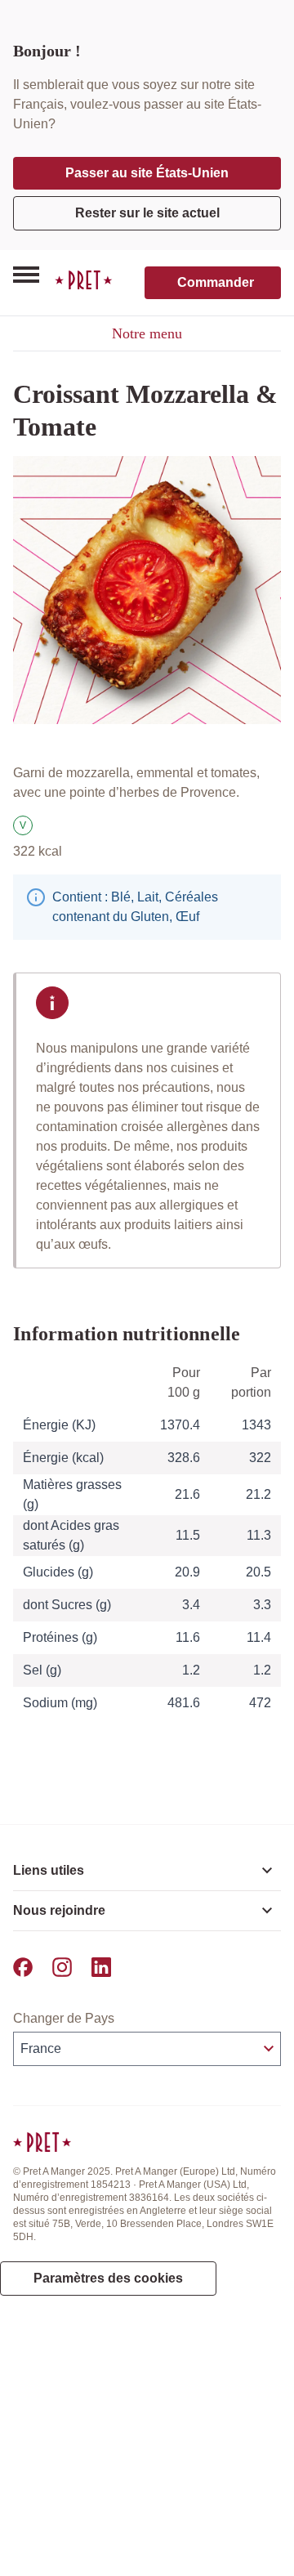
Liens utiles (49, 1870)
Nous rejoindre (59, 1910)
